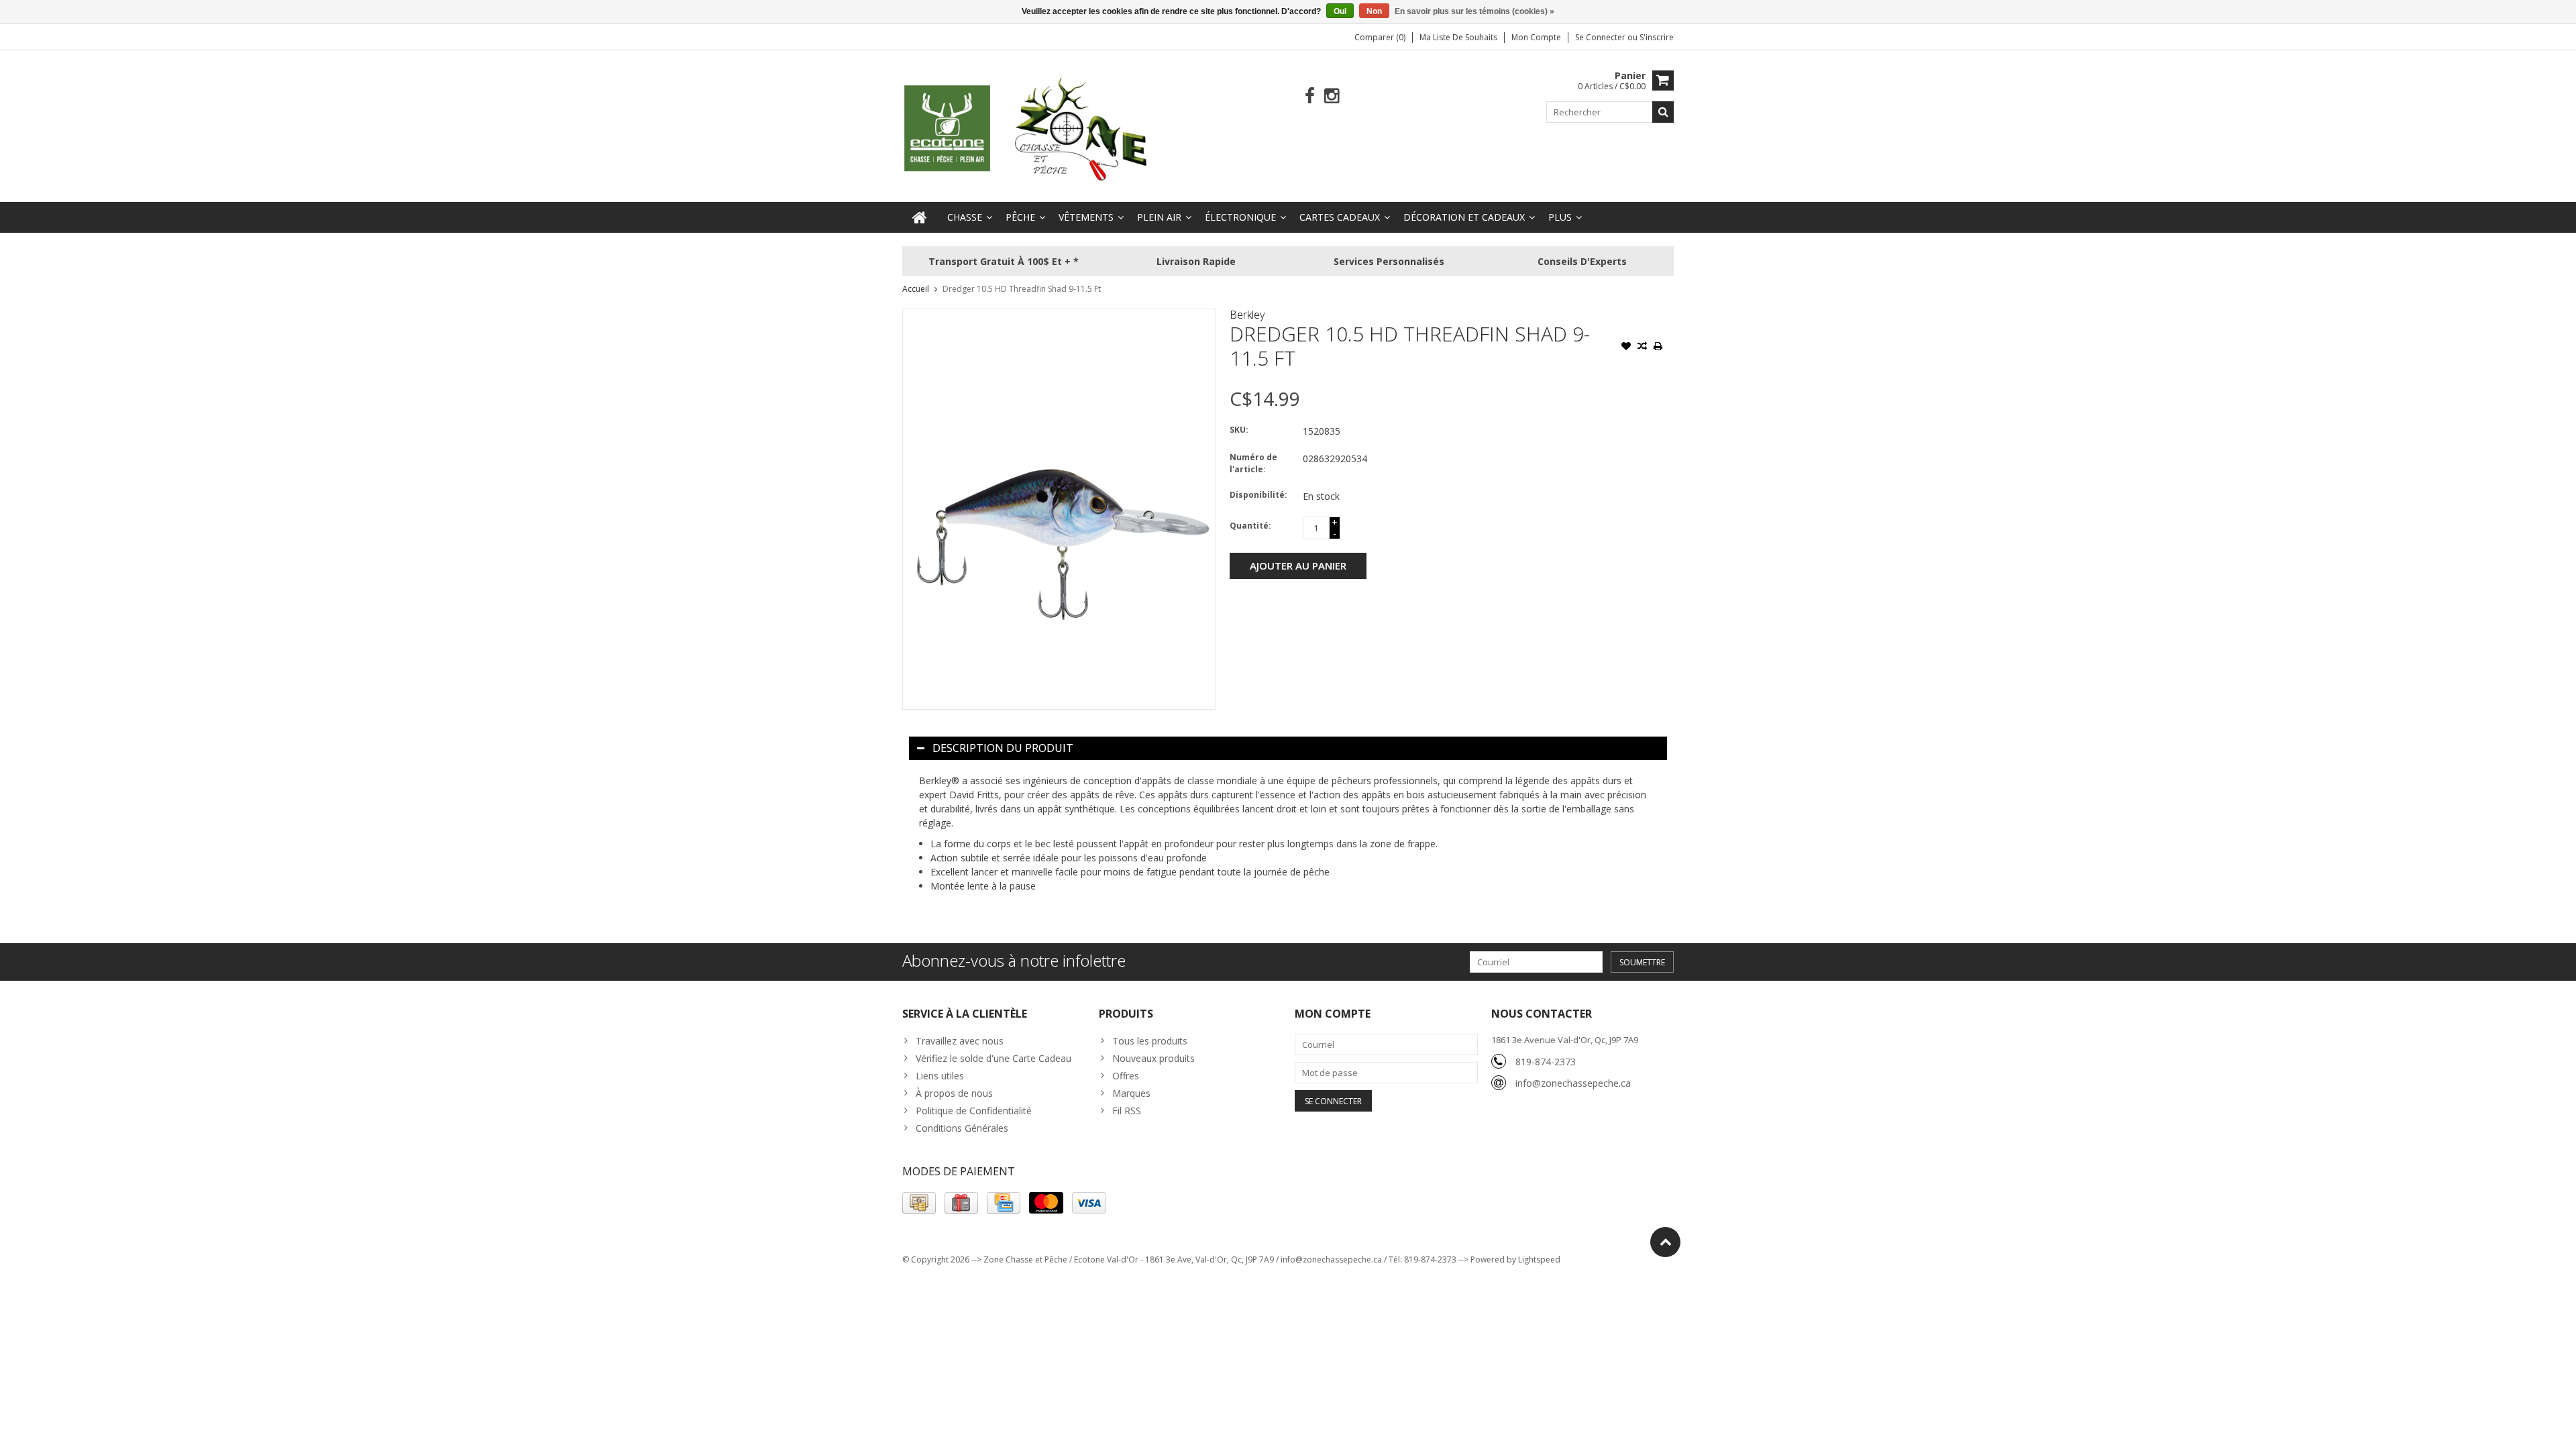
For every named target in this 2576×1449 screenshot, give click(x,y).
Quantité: (1250, 526)
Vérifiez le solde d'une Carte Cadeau (994, 1058)
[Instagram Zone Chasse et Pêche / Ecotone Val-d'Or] (1332, 96)
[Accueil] (920, 217)
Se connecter (1601, 37)
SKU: (1239, 430)
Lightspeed (1539, 1259)
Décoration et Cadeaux (1464, 217)
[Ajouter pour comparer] (1642, 347)
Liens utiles (940, 1076)
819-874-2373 (1546, 1062)
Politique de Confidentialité (974, 1111)
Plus (1560, 217)
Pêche (1020, 217)
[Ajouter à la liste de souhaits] (1626, 347)
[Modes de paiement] (919, 1203)
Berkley (1247, 315)
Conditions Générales (962, 1128)
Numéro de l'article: (1253, 463)
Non (1374, 11)
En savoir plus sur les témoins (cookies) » (1474, 11)
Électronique (1240, 217)
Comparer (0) (1380, 37)
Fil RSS (1127, 1111)
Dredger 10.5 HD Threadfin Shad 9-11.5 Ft (1022, 289)
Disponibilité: (1258, 495)
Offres (1126, 1076)
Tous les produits (1150, 1041)
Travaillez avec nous (960, 1041)
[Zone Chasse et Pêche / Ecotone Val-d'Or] (1026, 128)
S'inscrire (1657, 37)
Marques (1131, 1093)
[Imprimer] (1658, 347)
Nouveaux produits (1153, 1058)
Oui (1340, 11)
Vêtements (1086, 217)
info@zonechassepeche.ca (1573, 1083)
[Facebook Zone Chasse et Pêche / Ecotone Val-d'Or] (1310, 96)
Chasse (965, 217)
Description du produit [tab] (1003, 748)
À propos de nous (954, 1093)
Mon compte (1536, 37)
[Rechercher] (1663, 112)
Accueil (916, 289)
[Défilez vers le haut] (1665, 1242)
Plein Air (1159, 217)
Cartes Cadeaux (1340, 217)
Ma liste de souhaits (1458, 37)
